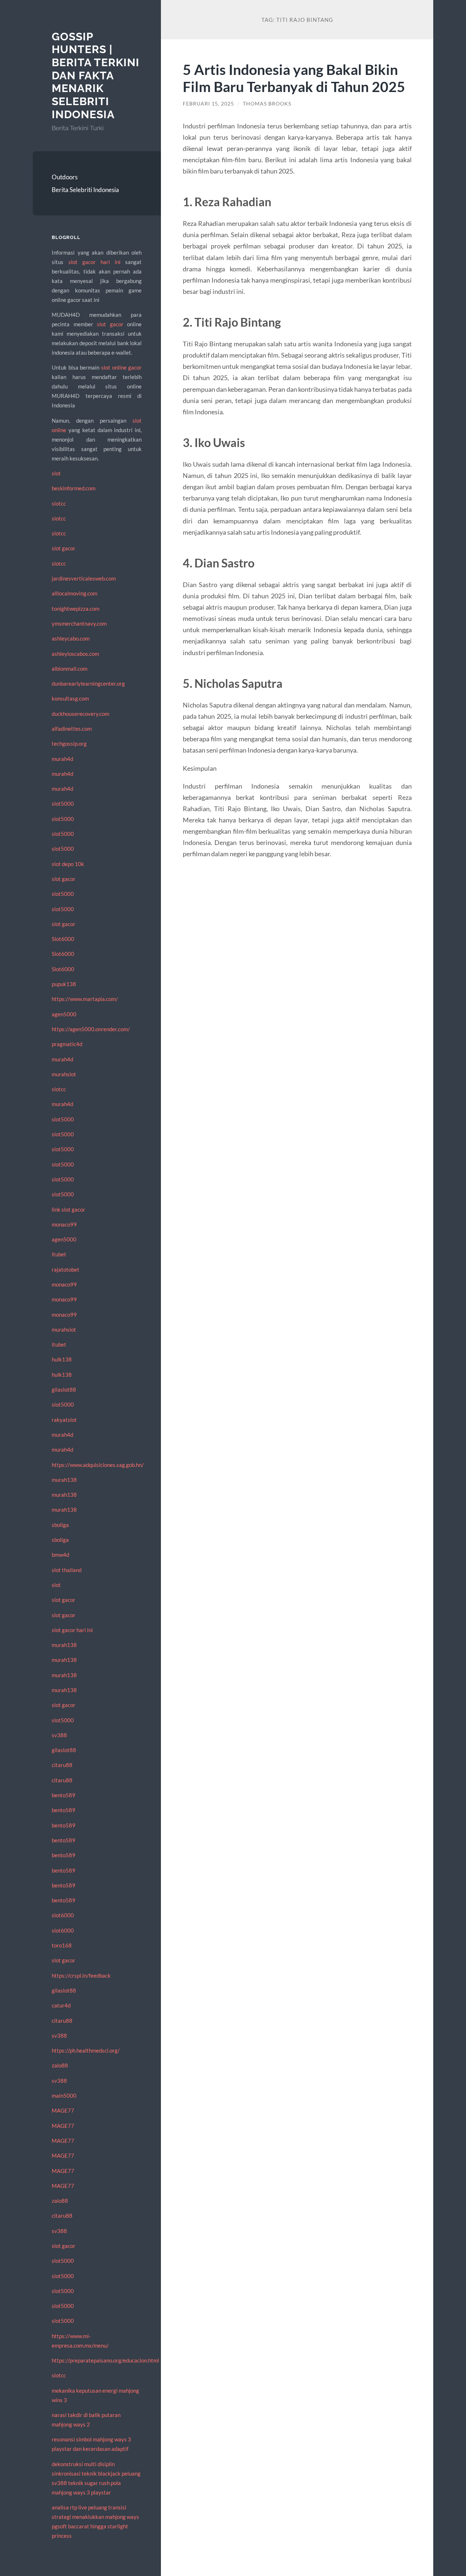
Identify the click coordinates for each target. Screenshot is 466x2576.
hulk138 (62, 1359)
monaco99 (64, 1224)
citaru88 (62, 1765)
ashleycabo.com (71, 638)
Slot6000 (63, 939)
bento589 (64, 1795)
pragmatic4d (67, 1044)
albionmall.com (70, 669)
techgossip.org (69, 743)
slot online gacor (121, 367)
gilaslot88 (64, 1389)
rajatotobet (66, 1269)
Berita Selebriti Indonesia (85, 190)
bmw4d (60, 1555)
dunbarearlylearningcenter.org (88, 683)
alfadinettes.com (72, 729)
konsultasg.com (70, 698)
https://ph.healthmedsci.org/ (86, 2050)
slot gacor (110, 324)
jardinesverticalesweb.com (84, 578)
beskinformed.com (74, 488)
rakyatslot (64, 1420)
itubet (59, 1254)
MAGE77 (63, 2110)
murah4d (62, 759)
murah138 (64, 1480)
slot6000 (63, 1915)
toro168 (62, 1945)
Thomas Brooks (267, 104)
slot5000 (63, 803)
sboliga (60, 1525)
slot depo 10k (68, 864)
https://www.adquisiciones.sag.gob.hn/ (98, 1465)
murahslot (64, 1074)
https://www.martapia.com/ (85, 999)
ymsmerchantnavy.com (79, 623)
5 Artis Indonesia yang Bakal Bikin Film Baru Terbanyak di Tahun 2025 (294, 78)
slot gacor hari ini (94, 262)
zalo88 (60, 2065)
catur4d (61, 2005)
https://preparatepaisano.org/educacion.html (105, 2360)
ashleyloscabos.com (75, 654)
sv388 (59, 1735)
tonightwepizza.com (76, 609)
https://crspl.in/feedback (81, 1975)
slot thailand (67, 1570)
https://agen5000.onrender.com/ (91, 1029)
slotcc (59, 503)
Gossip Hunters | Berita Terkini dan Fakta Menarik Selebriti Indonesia (96, 75)
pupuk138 (64, 984)
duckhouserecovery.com (80, 714)
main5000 (64, 2096)
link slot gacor (68, 1209)
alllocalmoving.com (74, 593)
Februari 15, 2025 (208, 104)
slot (56, 473)
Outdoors (65, 177)
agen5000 (64, 1014)
